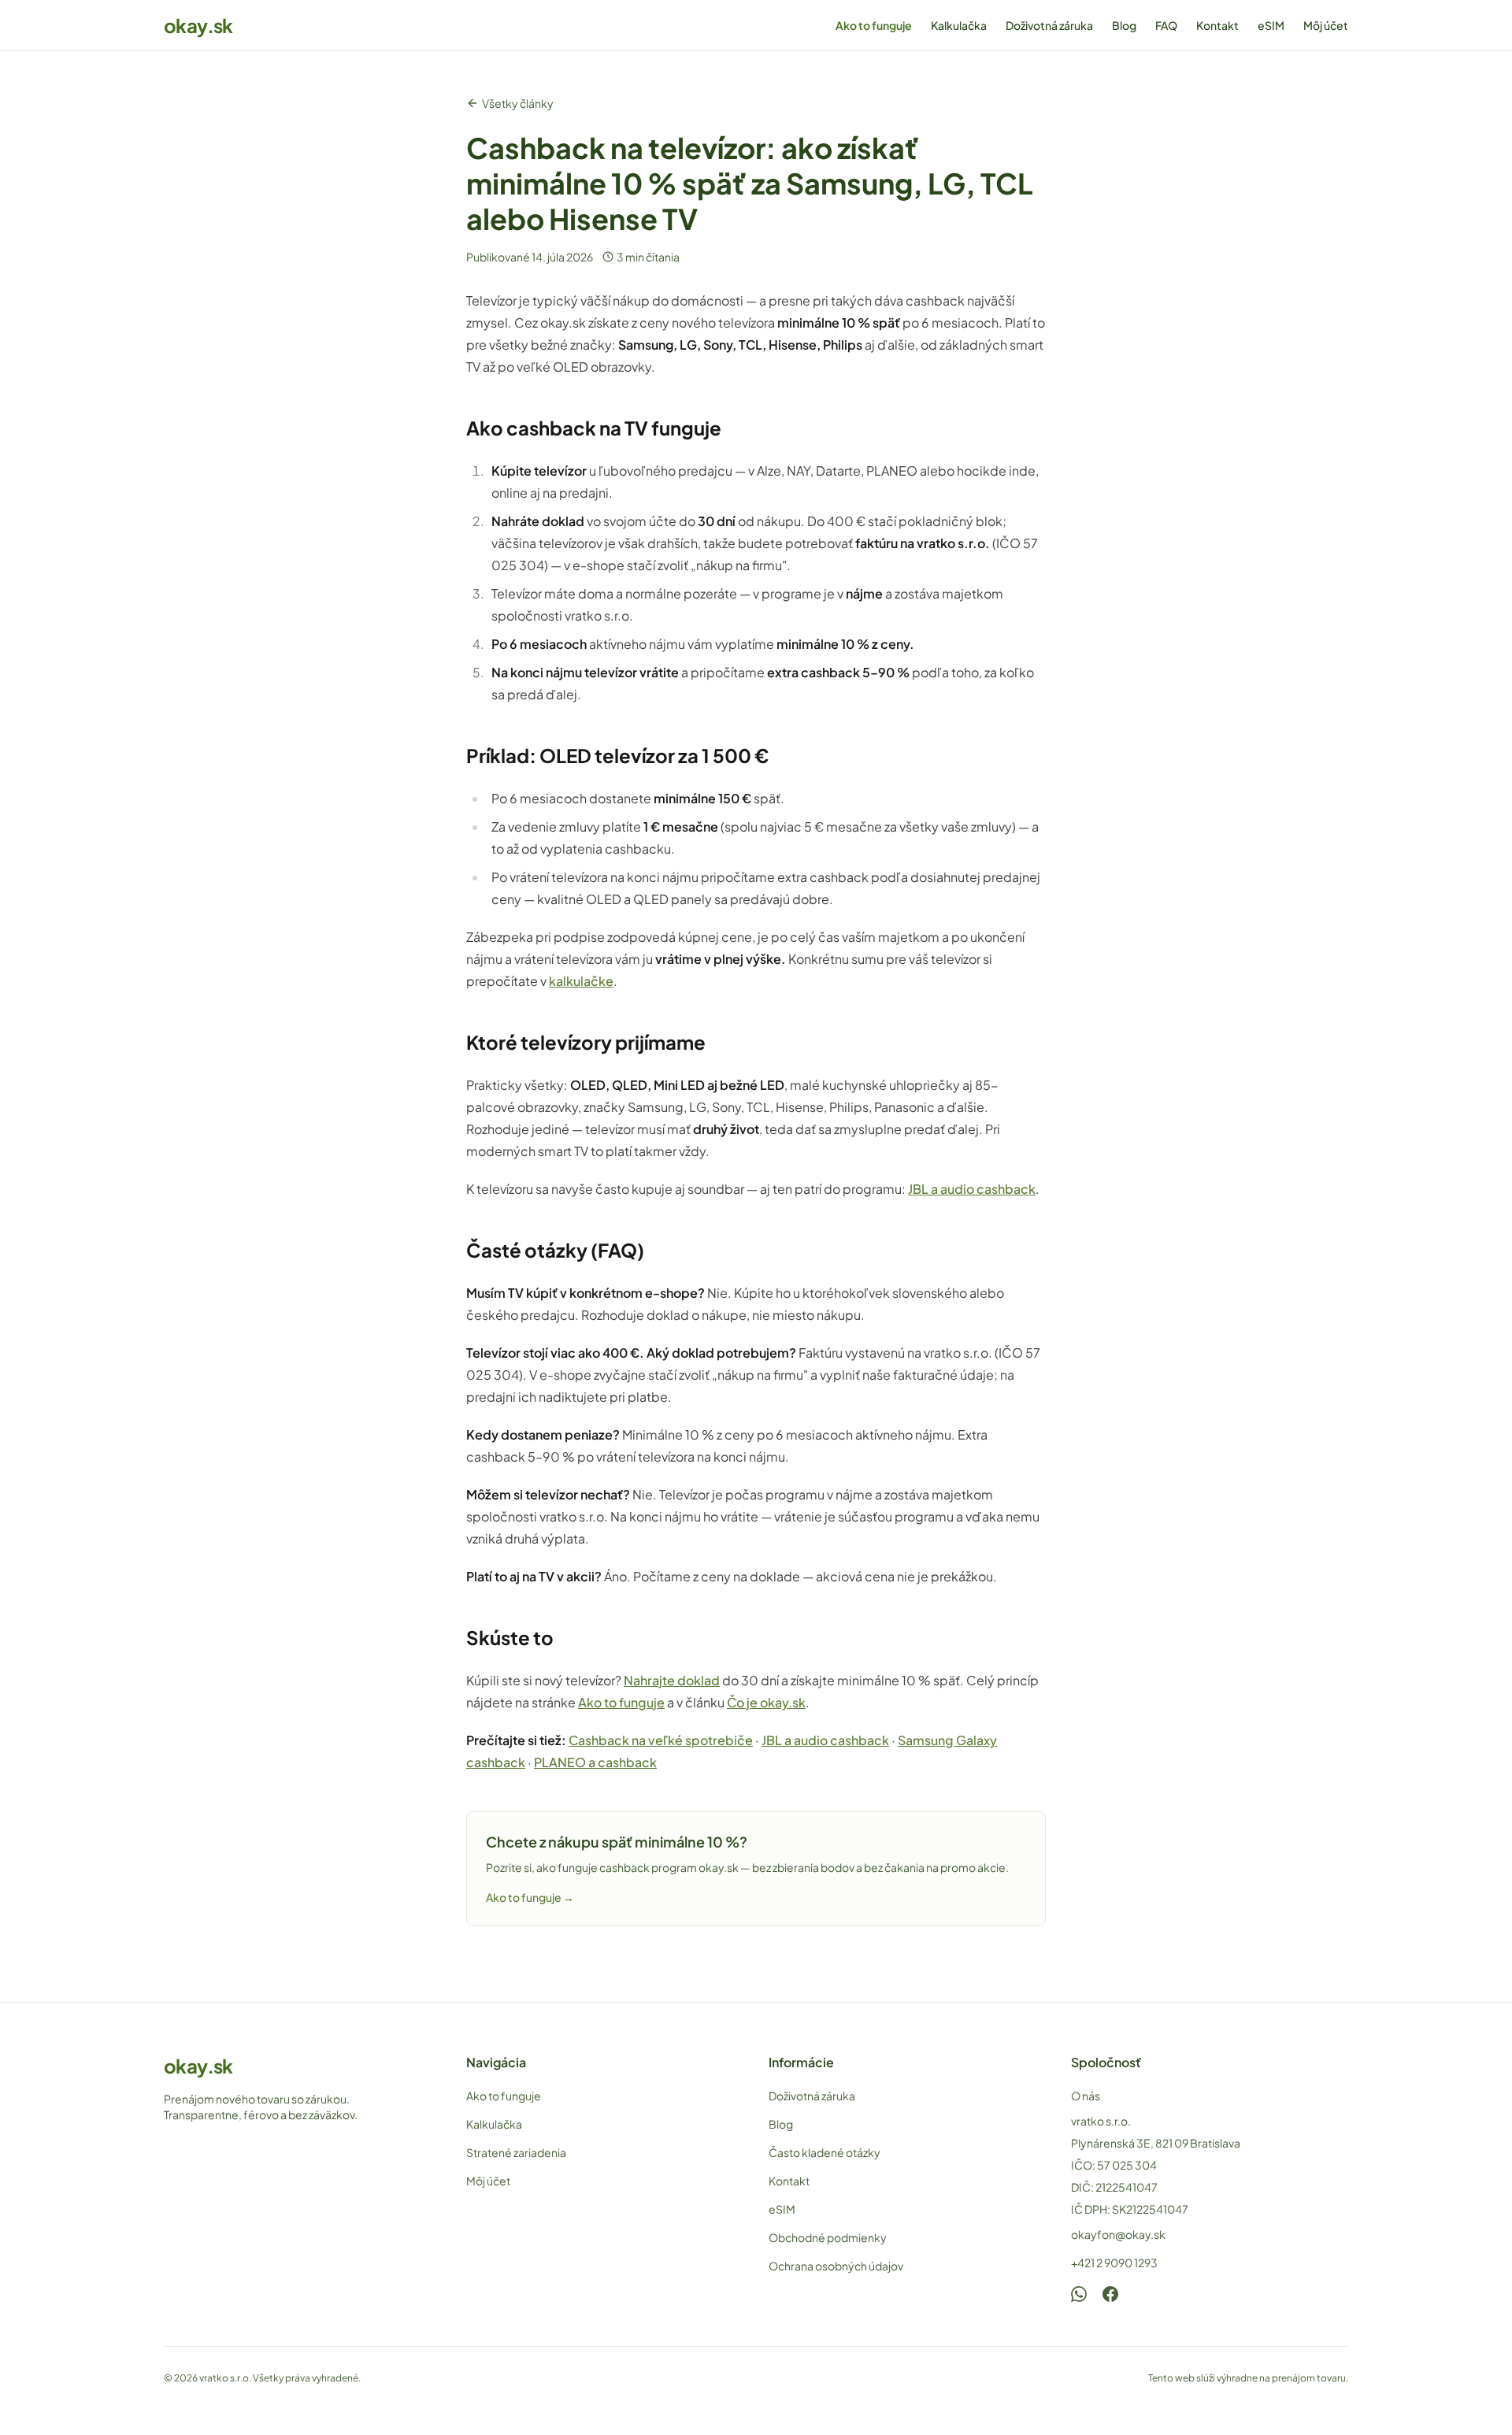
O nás (1086, 2096)
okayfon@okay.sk (1118, 2234)
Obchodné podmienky (828, 2237)
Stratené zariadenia (516, 2152)
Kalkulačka (959, 25)
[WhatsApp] (1079, 2294)
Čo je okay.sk (766, 1702)
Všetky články (518, 103)
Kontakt (1217, 25)
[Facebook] (1110, 2294)
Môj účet (1326, 25)
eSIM (1271, 25)
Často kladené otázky (825, 2152)
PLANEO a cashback (595, 1762)
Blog (1124, 25)
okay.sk (198, 25)
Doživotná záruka (1049, 25)
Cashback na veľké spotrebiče (661, 1740)
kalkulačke (581, 981)
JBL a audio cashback (972, 1189)
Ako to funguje (874, 25)
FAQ (1166, 25)
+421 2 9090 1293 (1114, 2263)
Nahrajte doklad (672, 1680)
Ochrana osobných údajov (836, 2266)
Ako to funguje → (530, 1897)
